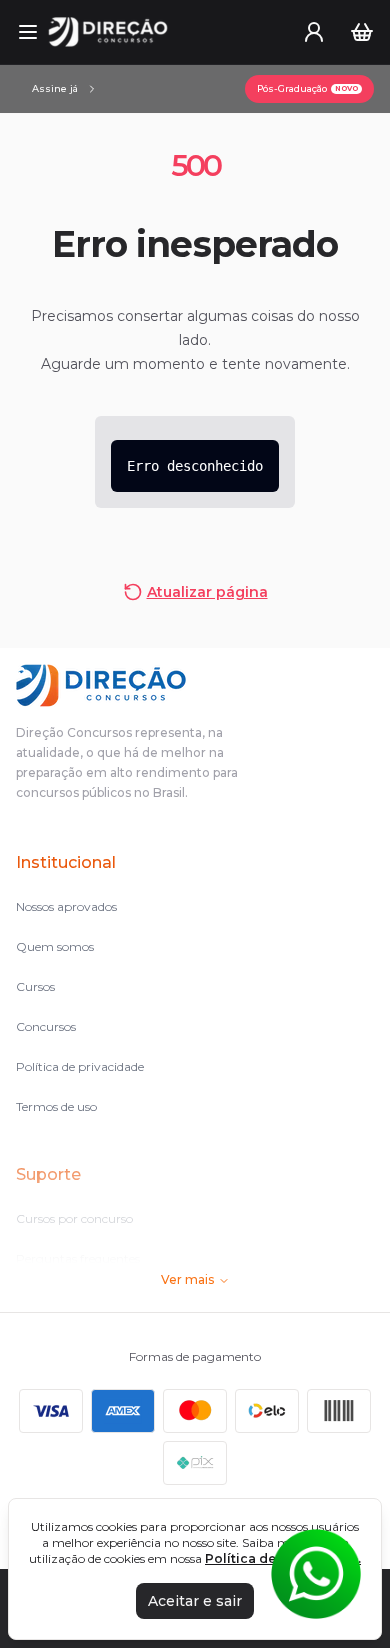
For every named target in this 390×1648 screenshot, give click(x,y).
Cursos (35, 986)
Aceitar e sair (195, 1601)
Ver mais (187, 1279)
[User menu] (314, 32)
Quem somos (55, 946)
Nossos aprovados (66, 906)
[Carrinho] (362, 32)
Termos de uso (56, 1106)
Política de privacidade (80, 1066)
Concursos (46, 1026)
